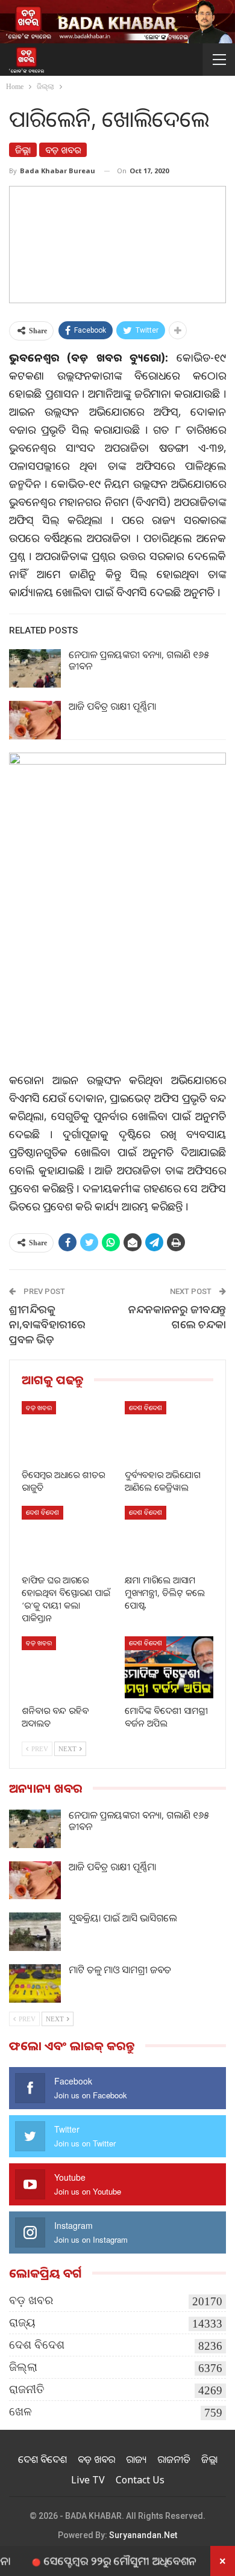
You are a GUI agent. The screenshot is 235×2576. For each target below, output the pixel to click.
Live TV (88, 2480)
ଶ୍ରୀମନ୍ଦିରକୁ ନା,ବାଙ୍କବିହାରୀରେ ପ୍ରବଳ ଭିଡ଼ (47, 1324)
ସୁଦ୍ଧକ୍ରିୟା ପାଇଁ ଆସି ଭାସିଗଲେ (123, 1918)
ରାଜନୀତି (27, 2389)
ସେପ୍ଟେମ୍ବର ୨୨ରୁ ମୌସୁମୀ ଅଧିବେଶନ (100, 2560)
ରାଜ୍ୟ (22, 2322)
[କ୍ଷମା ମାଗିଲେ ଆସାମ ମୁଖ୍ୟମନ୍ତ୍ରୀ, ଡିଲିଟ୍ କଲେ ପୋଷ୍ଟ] (169, 1537)
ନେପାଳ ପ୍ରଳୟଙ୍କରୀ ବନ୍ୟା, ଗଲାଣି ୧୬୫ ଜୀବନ (139, 660)
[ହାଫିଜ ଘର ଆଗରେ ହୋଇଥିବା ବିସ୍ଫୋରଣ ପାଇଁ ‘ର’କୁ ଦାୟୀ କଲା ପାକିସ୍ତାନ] (66, 1537)
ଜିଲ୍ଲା (23, 150)
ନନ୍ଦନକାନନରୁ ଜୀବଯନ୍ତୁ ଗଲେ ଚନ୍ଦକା (177, 1317)
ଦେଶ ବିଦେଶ (146, 1407)
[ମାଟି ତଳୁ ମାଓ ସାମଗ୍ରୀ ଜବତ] (35, 1983)
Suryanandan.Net (143, 2535)
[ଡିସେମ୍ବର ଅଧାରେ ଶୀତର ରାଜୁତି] (66, 1432)
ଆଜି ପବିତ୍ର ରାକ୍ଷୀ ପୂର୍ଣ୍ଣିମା (112, 706)
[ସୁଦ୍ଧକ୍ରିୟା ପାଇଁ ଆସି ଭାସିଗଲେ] (35, 1932)
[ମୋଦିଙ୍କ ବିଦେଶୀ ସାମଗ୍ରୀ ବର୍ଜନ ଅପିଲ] (169, 1667)
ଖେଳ (20, 2411)
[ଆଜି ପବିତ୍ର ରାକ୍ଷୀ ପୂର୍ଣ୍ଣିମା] (35, 720)
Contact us (140, 2480)
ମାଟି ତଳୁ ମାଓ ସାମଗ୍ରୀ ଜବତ (120, 1970)
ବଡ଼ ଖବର (63, 150)
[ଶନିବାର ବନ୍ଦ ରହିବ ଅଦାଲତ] (66, 1667)
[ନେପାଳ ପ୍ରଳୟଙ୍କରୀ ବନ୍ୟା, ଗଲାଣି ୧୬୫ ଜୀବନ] (35, 668)
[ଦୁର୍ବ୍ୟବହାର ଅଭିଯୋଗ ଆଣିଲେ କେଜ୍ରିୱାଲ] (169, 1432)
